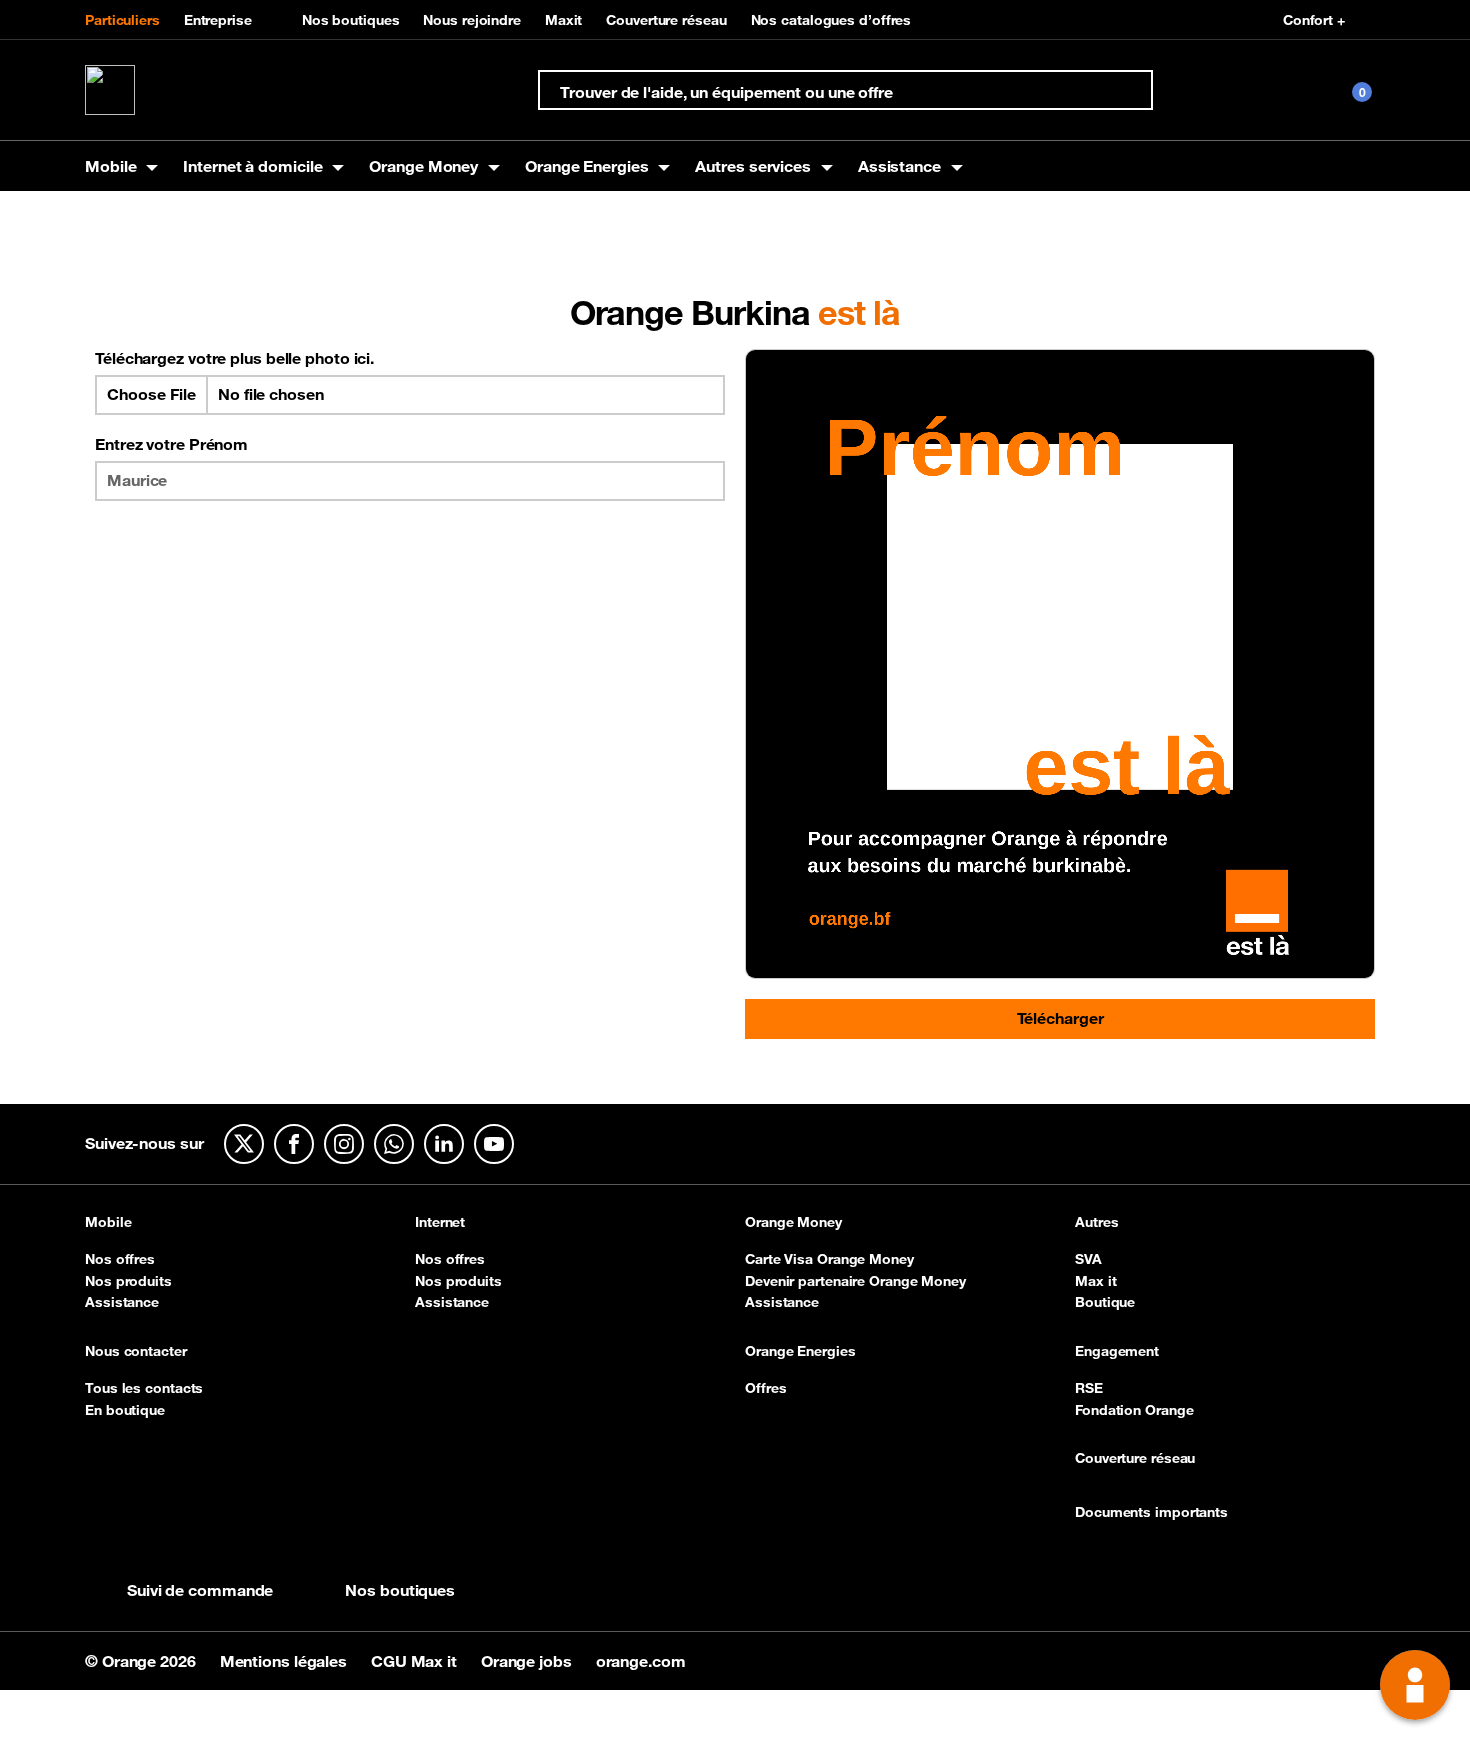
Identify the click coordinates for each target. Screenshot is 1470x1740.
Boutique (1105, 1302)
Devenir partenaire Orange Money (855, 1281)
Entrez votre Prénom (171, 444)
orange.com (641, 1661)
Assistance (122, 1302)
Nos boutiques (351, 20)
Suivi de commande (200, 1590)
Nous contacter (136, 1352)
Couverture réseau (666, 20)
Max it (1095, 1281)
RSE (1089, 1388)
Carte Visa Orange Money (829, 1259)
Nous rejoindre (472, 20)
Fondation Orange (1134, 1410)
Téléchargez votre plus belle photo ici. (234, 358)
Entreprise (218, 20)
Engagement (1117, 1352)
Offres (765, 1388)
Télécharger (1060, 1018)
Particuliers (122, 20)
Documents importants (1151, 1513)
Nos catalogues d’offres (831, 20)
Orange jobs (528, 1661)
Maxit (564, 20)
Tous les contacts (144, 1388)
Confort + (1314, 20)
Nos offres (120, 1259)
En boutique (125, 1410)
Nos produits (128, 1281)
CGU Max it (416, 1661)
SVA (1088, 1259)
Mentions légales (285, 1661)
